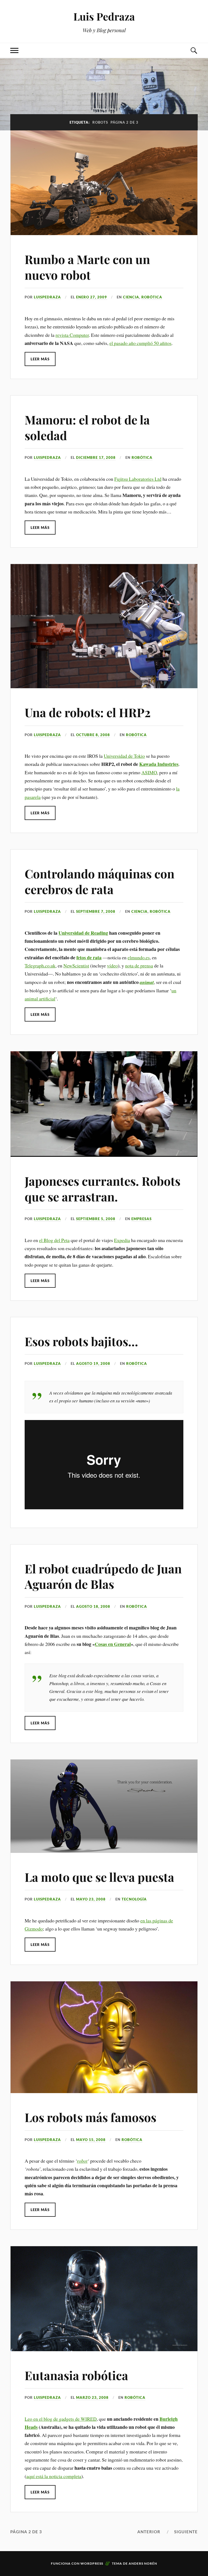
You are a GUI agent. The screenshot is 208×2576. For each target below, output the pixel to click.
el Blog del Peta (54, 1240)
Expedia (122, 1240)
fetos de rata (89, 957)
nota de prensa (139, 966)
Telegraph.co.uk (40, 966)
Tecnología (134, 1899)
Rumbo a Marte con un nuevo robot (87, 267)
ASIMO (149, 772)
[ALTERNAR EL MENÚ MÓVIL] (14, 50)
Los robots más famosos (90, 2117)
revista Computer (72, 335)
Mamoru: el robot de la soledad (87, 427)
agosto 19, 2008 (93, 1363)
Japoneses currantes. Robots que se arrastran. (103, 1188)
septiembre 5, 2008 (96, 1219)
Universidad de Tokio (124, 756)
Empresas (142, 1219)
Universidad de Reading (83, 933)
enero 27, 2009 (92, 297)
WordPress (92, 2563)
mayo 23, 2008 (91, 1899)
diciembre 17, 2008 (96, 457)
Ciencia (131, 297)
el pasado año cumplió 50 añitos (140, 343)
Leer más (40, 359)
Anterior (149, 2532)
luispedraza (47, 297)
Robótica (152, 297)
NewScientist (76, 966)
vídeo (112, 966)
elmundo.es (139, 957)
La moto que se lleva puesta (99, 1877)
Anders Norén (143, 2563)
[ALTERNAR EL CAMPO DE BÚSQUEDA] (194, 50)
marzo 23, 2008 (92, 2397)
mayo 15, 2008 (91, 2140)
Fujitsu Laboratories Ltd (138, 479)
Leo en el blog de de (61, 2419)
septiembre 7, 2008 (96, 911)
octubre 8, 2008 (93, 735)
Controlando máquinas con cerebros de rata (100, 881)
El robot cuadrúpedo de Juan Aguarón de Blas (103, 1576)
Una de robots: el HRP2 (88, 712)
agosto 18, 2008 (93, 1606)
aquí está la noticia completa (54, 2476)
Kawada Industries (159, 764)
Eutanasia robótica (76, 2375)
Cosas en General (113, 1644)
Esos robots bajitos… (81, 1341)
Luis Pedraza (104, 16)
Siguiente (186, 2532)
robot (82, 2161)
